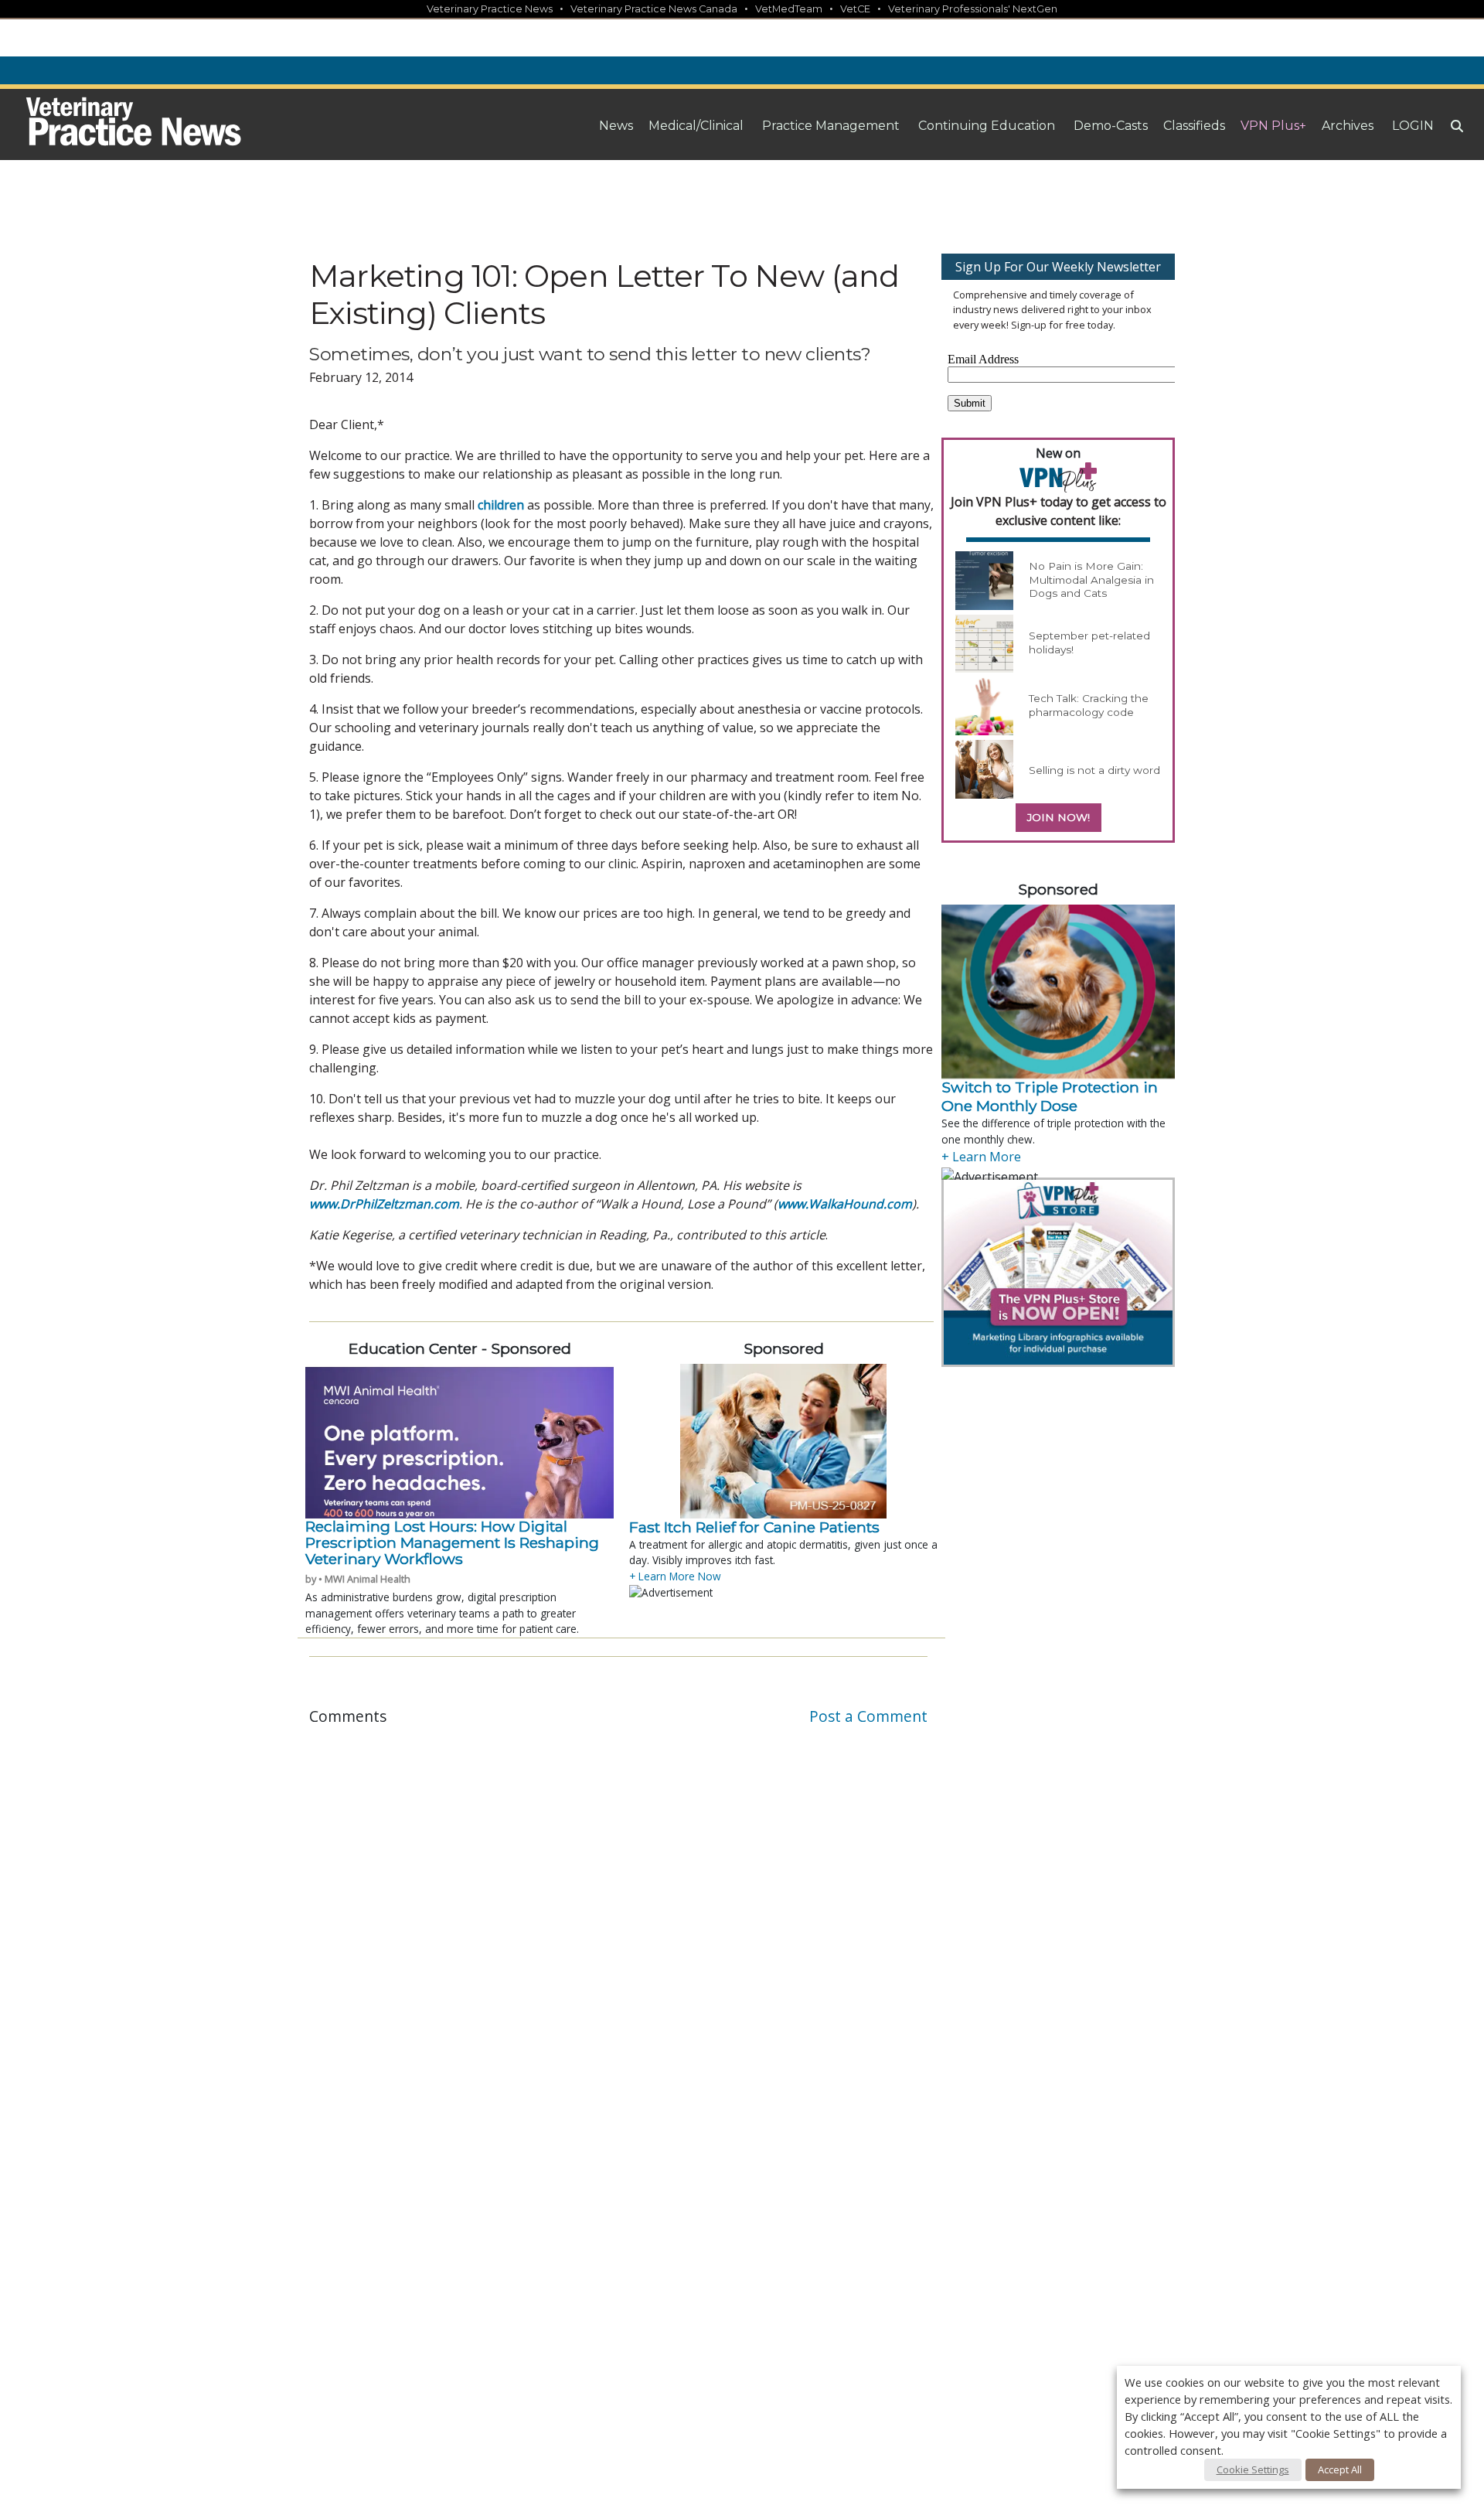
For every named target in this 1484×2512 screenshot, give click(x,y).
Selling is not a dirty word (1094, 770)
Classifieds (1194, 126)
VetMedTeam (789, 9)
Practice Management (831, 126)
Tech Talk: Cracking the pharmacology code (1089, 705)
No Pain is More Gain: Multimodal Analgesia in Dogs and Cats (1091, 579)
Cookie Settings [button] (1253, 2469)
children (501, 505)
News (616, 126)
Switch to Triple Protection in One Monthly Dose (1050, 1096)
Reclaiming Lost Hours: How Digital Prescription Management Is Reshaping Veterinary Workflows (452, 1543)
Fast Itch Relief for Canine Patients (754, 1527)
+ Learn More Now (675, 1576)
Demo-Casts (1111, 126)
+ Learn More (981, 1157)
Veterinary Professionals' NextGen (973, 9)
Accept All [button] (1340, 2469)
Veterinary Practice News (490, 9)
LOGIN (1413, 126)
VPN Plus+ (1273, 126)
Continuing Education (987, 126)
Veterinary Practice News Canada (654, 9)
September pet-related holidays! (1089, 642)
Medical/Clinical (696, 126)
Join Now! (1059, 817)
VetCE (855, 9)
